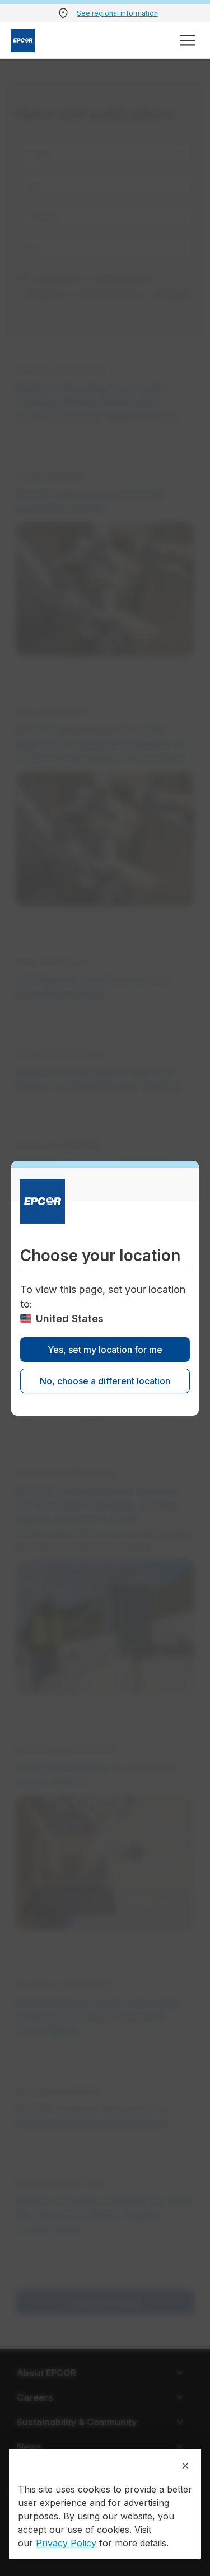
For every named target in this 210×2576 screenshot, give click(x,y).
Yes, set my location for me (105, 1350)
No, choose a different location (105, 1381)
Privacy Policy (66, 2543)
